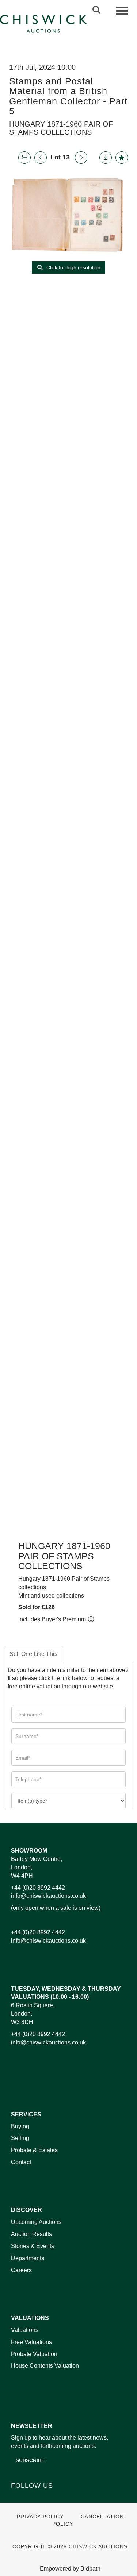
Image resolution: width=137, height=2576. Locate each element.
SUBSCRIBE (30, 2460)
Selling (20, 2138)
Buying (20, 2126)
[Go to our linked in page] (33, 2498)
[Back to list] (24, 158)
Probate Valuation (34, 2354)
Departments (28, 2258)
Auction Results (31, 2234)
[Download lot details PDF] (106, 158)
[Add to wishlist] (122, 158)
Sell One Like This (33, 1654)
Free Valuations (31, 2342)
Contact (21, 2162)
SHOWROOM (29, 1851)
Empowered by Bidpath (70, 2569)
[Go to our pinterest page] (48, 2498)
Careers (21, 2270)
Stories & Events (33, 2246)
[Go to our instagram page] (64, 2498)
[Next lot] (81, 158)
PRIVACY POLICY (40, 2517)
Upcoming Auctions (36, 2222)
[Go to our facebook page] (18, 2498)
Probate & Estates (34, 2150)
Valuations (25, 2330)
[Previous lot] (41, 158)
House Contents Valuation (45, 2366)
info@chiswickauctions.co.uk (48, 1896)
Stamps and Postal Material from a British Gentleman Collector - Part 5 (68, 96)
